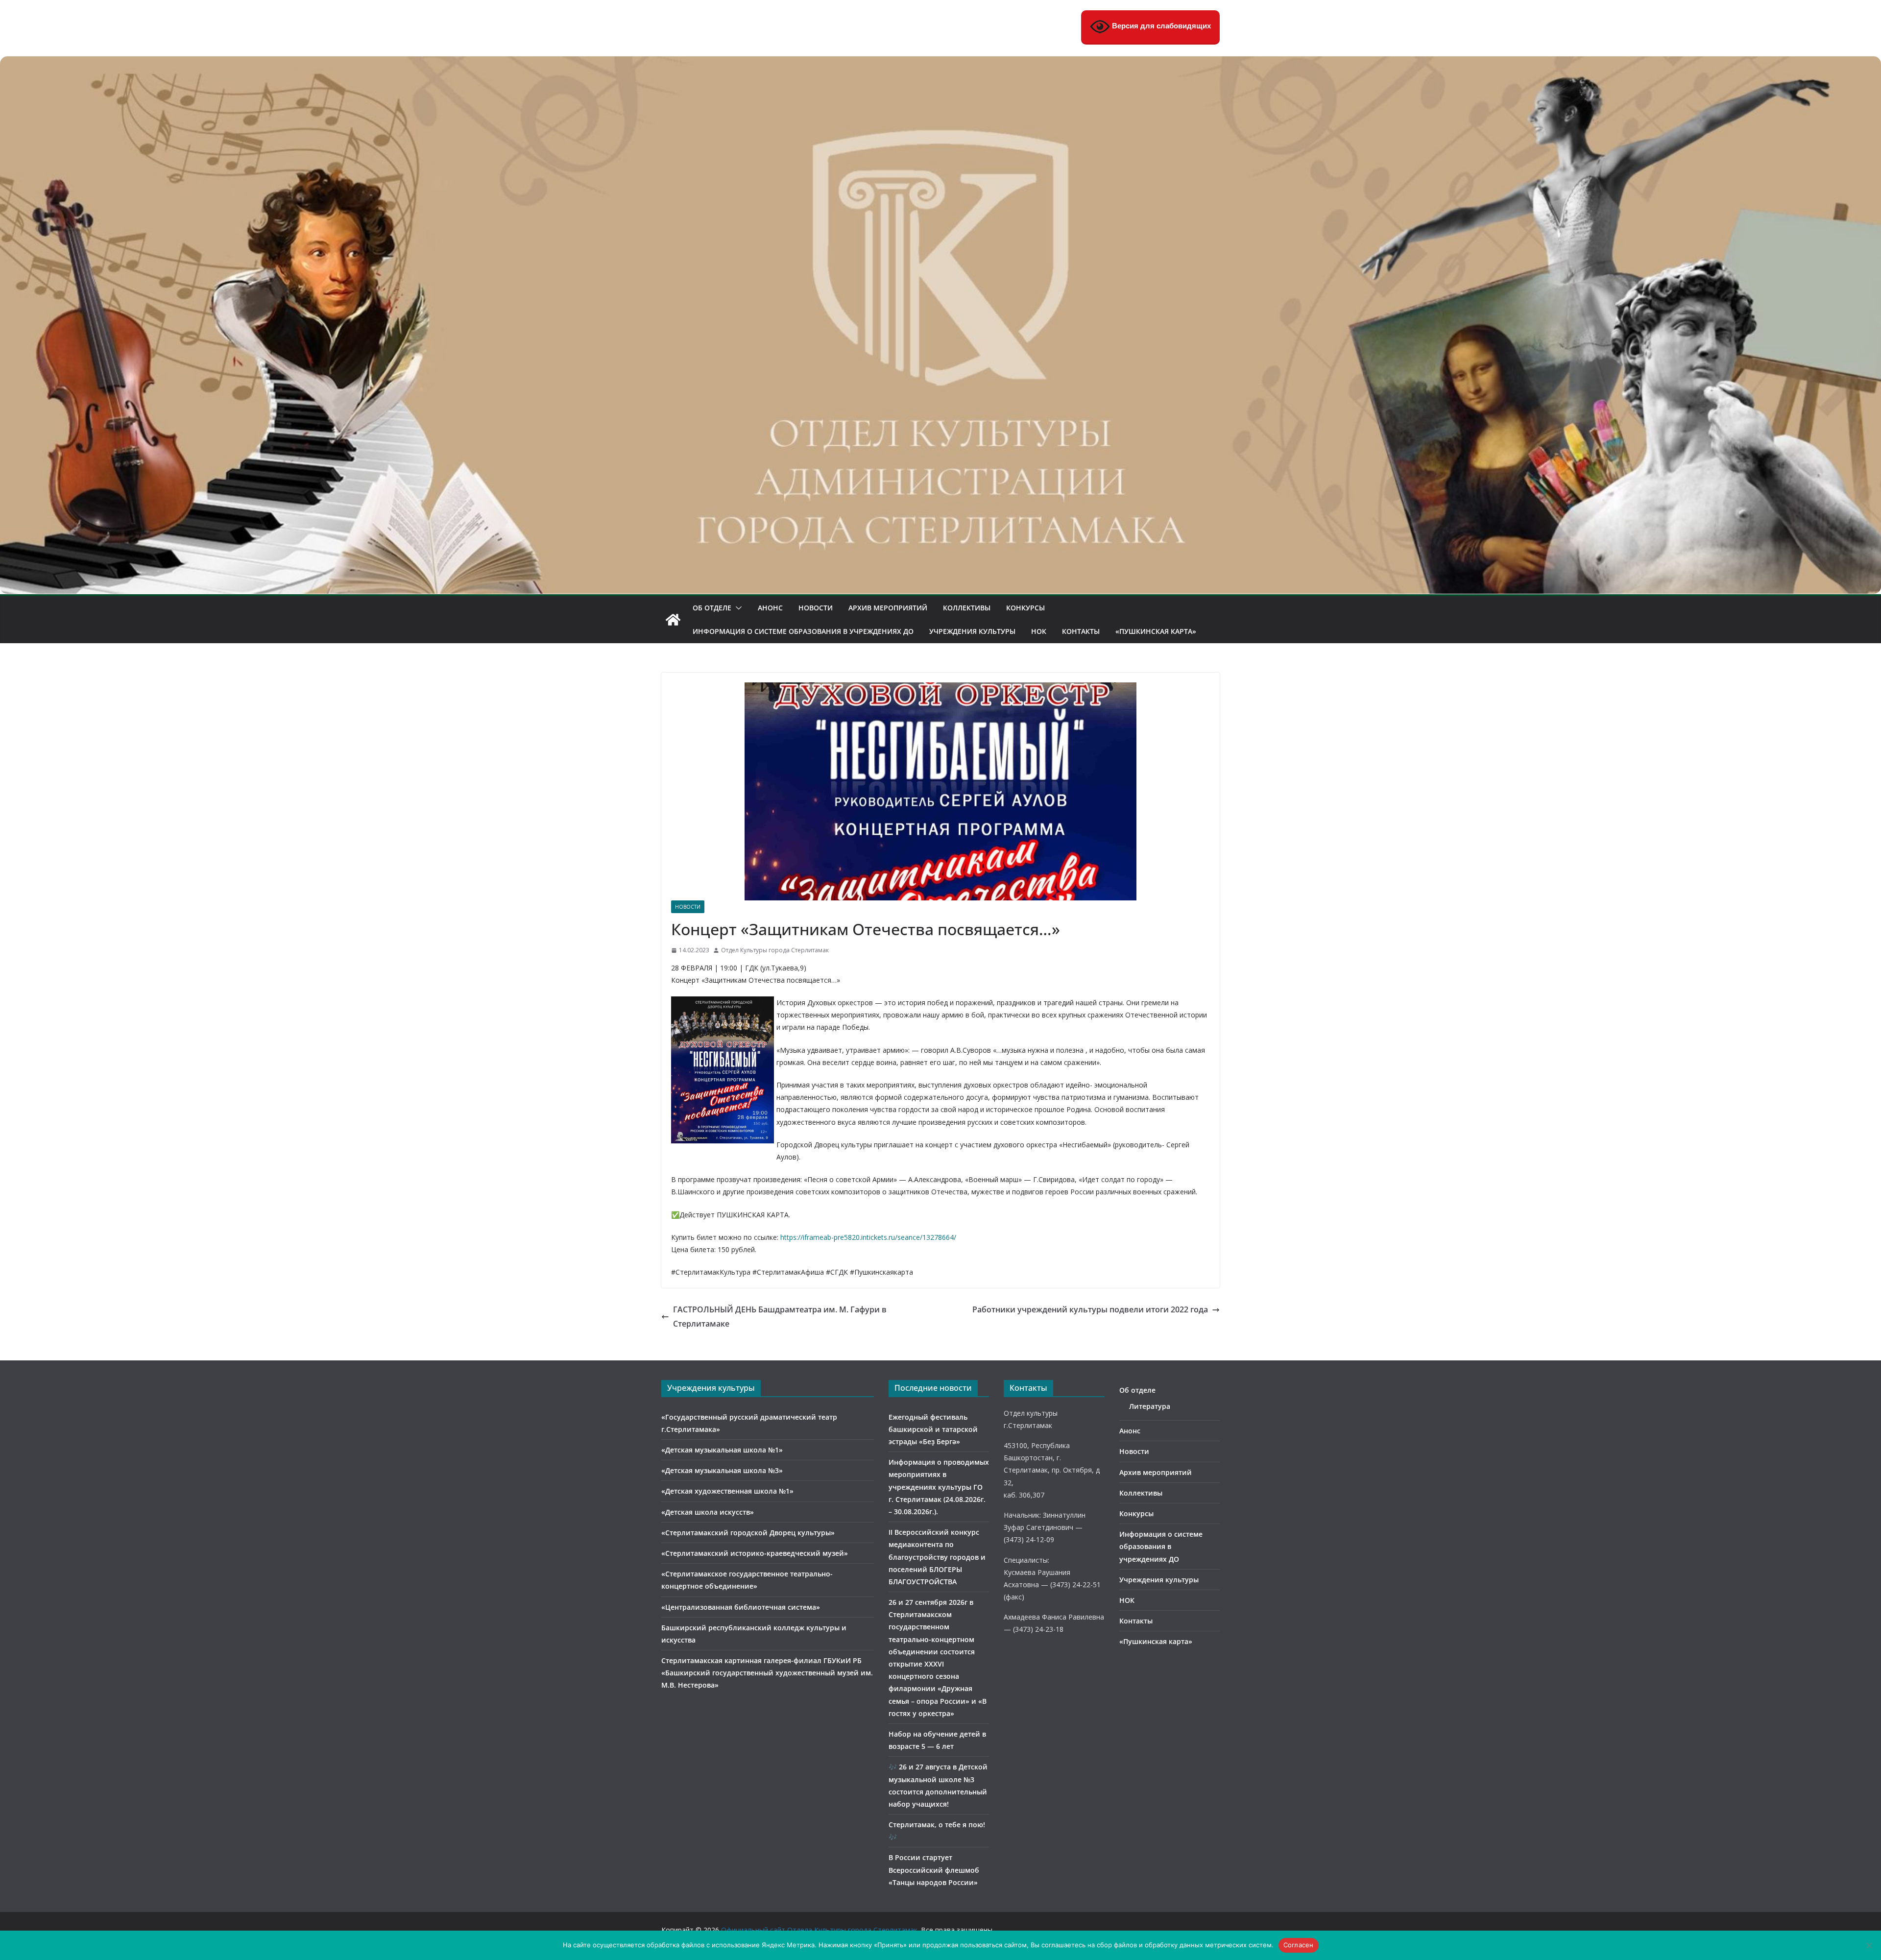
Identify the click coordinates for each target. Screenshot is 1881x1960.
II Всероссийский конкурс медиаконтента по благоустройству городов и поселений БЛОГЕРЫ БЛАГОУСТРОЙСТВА (937, 1557)
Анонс (770, 608)
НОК (1039, 631)
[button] (737, 608)
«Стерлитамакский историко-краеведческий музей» (755, 1553)
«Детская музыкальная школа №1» (722, 1450)
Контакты (1081, 631)
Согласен (1299, 1945)
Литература (1150, 1406)
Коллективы (967, 608)
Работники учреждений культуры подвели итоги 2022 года (1090, 1309)
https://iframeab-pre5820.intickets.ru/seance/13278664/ (868, 1237)
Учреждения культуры (972, 631)
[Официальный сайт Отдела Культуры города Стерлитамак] (940, 63)
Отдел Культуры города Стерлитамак (775, 950)
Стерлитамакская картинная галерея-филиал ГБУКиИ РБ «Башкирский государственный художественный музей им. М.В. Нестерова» (767, 1673)
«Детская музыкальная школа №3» (722, 1470)
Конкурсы (1025, 608)
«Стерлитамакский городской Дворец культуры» (748, 1533)
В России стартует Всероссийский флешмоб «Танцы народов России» (934, 1870)
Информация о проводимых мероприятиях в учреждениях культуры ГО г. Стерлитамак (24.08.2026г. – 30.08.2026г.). (939, 1487)
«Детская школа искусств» (708, 1512)
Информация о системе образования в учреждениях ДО (803, 631)
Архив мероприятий (888, 608)
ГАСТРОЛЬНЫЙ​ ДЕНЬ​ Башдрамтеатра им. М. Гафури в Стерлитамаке (780, 1317)
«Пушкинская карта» (1156, 631)
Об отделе (712, 608)
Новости (816, 608)
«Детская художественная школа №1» (727, 1491)
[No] (1869, 1945)
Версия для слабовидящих (1160, 26)
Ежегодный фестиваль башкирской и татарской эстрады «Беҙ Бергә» (933, 1429)
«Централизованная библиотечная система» (741, 1607)
